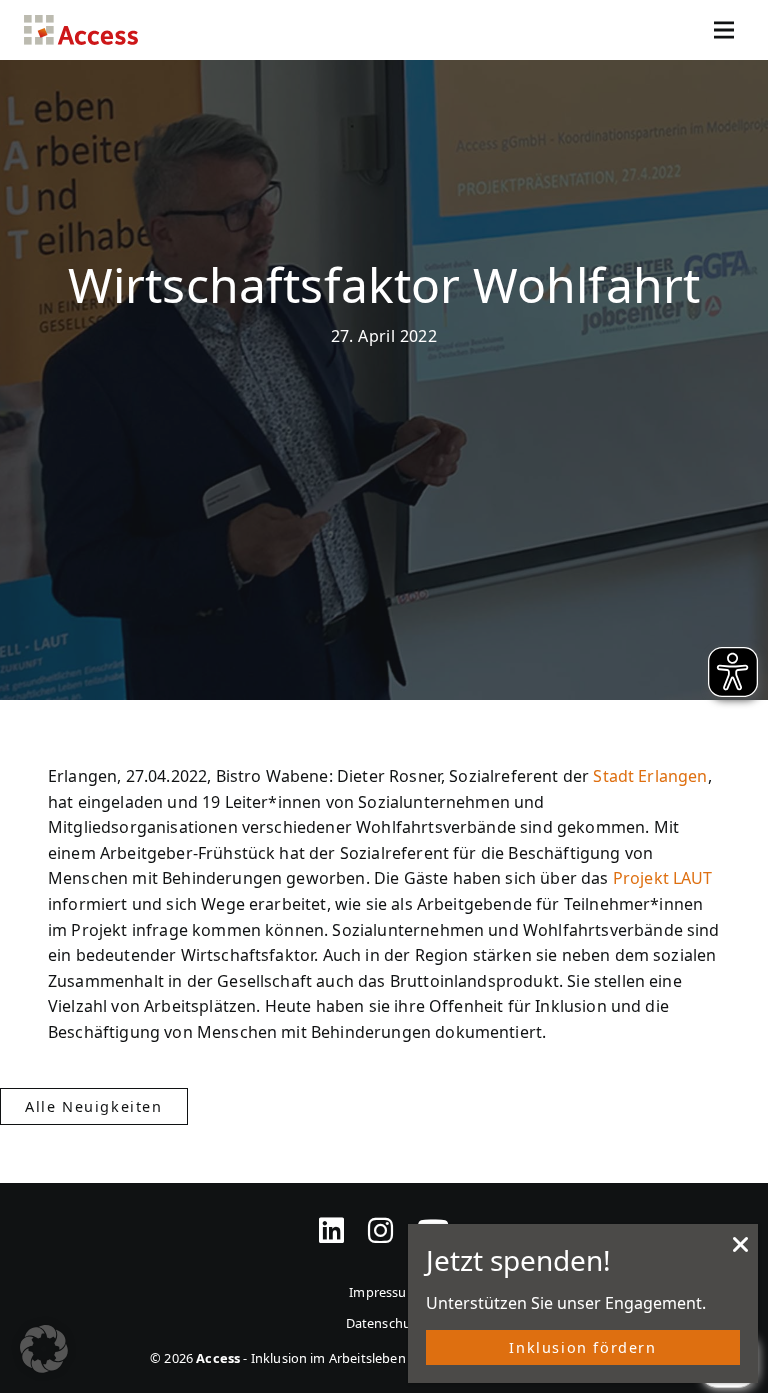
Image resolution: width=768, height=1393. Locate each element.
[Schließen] (741, 1250)
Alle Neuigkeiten (94, 1106)
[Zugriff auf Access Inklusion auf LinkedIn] (331, 1218)
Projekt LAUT (663, 878)
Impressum (383, 1292)
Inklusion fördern (582, 1347)
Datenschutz (384, 1323)
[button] (44, 1349)
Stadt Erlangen (650, 776)
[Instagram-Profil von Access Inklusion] (380, 1218)
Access (81, 30)
